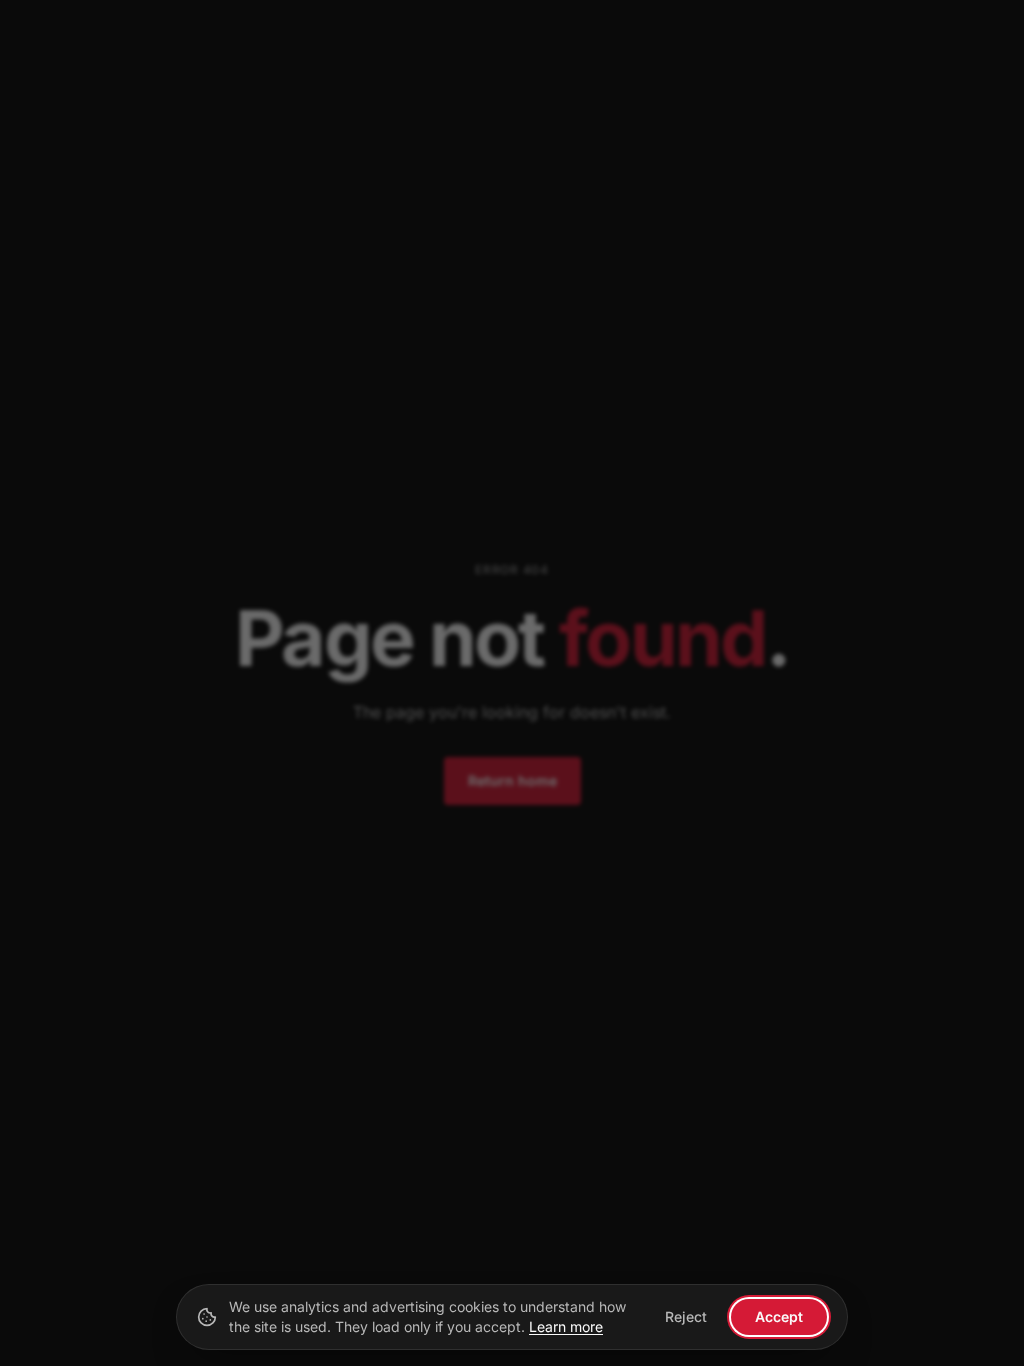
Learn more (566, 1326)
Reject (686, 1316)
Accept (779, 1316)
